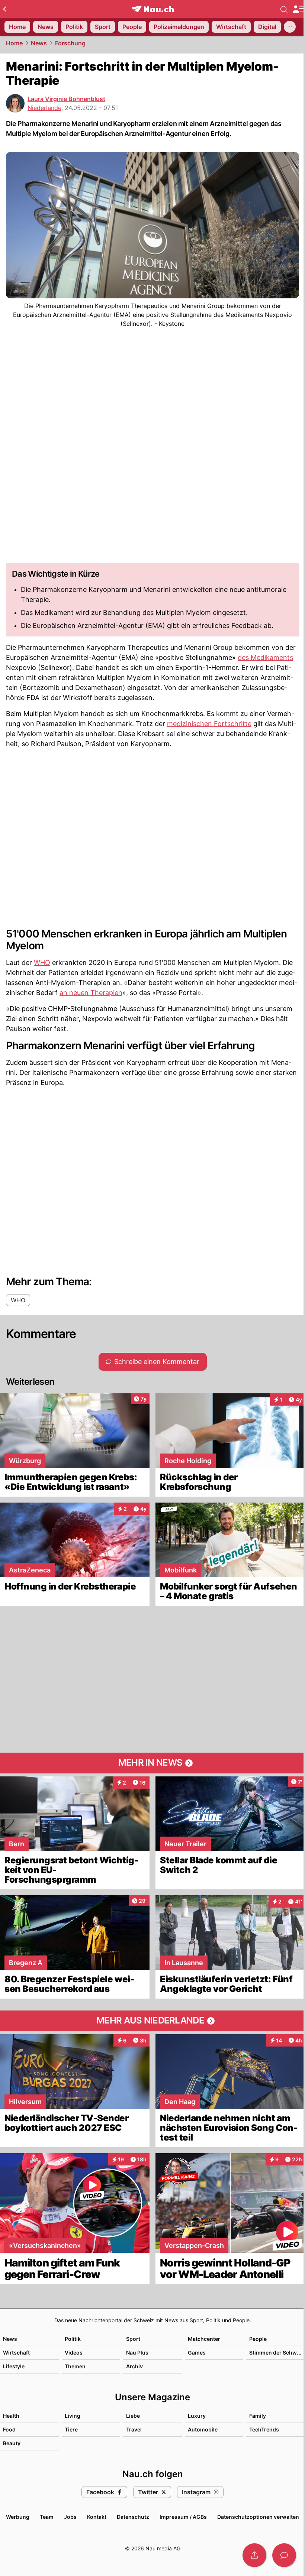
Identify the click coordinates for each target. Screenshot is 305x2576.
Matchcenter (204, 2339)
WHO (42, 963)
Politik (73, 2339)
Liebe (133, 2416)
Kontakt (97, 2517)
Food (9, 2429)
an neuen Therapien (91, 993)
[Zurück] (5, 9)
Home (14, 43)
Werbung (18, 2517)
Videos (74, 2353)
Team (47, 2517)
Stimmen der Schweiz (277, 2353)
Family (258, 2416)
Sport (133, 2339)
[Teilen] (254, 2555)
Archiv (134, 2366)
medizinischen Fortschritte (209, 724)
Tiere (71, 2429)
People (258, 2339)
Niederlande (44, 108)
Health (11, 2416)
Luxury (197, 2416)
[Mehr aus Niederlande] (152, 2021)
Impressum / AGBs (183, 2517)
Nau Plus (137, 2353)
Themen (75, 2366)
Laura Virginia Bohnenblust (66, 99)
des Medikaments (265, 657)
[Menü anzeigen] (299, 9)
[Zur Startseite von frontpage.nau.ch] (153, 9)
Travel (134, 2429)
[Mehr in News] (152, 1763)
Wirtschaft (16, 2353)
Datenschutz (133, 2517)
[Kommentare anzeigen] (284, 2555)
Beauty (12, 2443)
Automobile (203, 2429)
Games (197, 2353)
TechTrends (264, 2429)
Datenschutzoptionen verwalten (258, 2517)
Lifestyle (14, 2366)
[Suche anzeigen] (284, 9)
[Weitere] (290, 27)
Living (73, 2416)
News (39, 43)
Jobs (70, 2517)
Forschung (70, 43)
